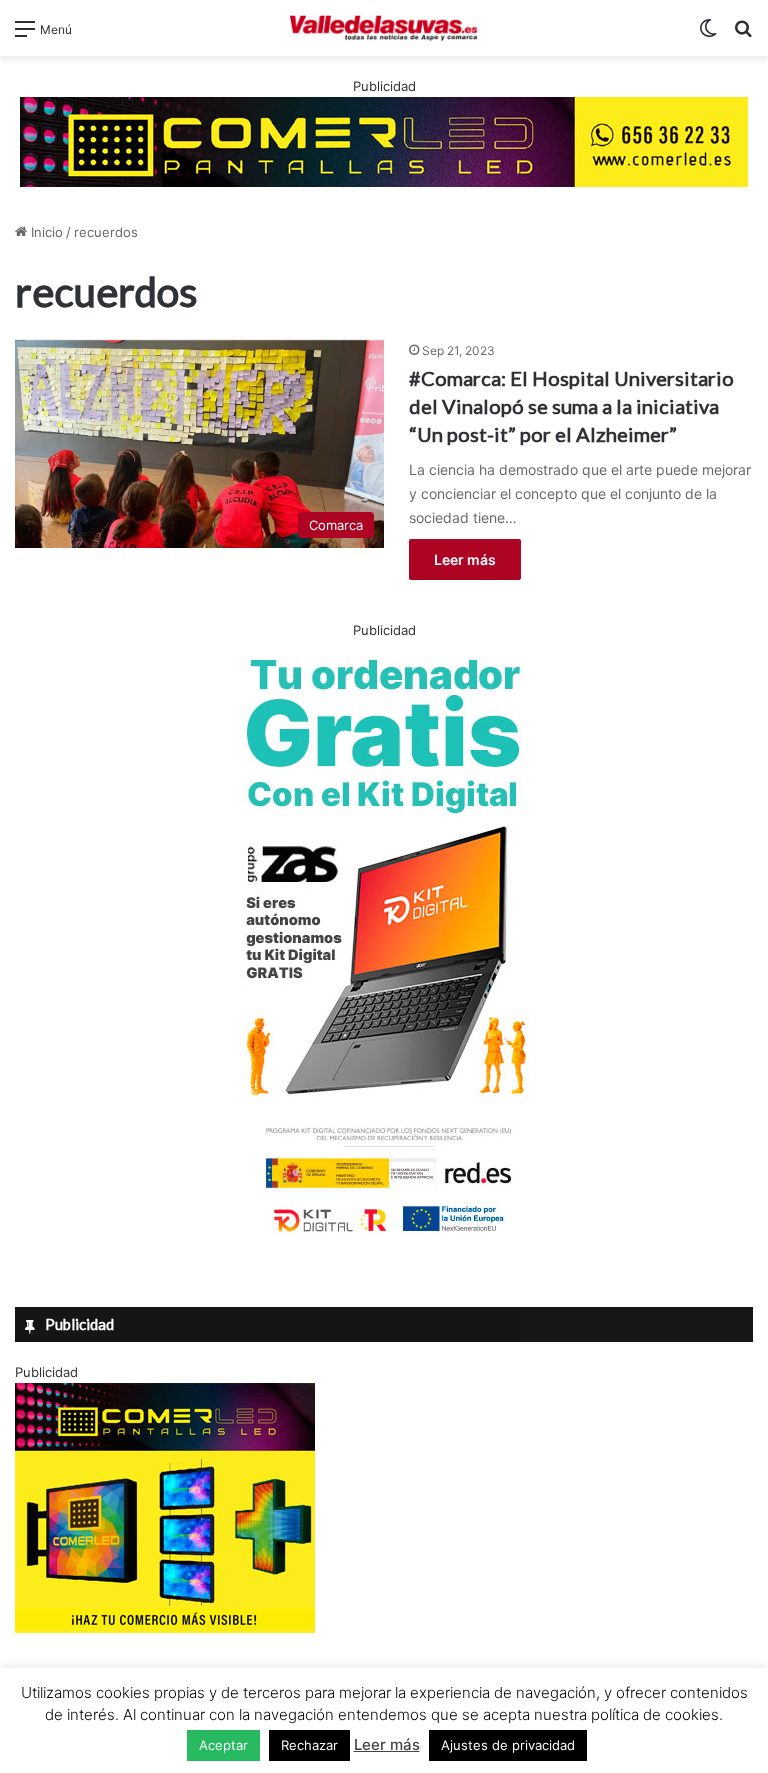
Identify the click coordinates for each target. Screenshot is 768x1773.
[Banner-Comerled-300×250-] (165, 1628)
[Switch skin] (708, 35)
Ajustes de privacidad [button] (508, 1745)
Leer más (465, 559)
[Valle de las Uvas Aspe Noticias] (384, 28)
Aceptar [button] (223, 1745)
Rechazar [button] (309, 1745)
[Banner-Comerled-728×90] (384, 140)
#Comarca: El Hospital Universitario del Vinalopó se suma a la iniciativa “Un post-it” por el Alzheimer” (571, 406)
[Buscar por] (743, 35)
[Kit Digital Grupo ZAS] (384, 1236)
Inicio (45, 232)
